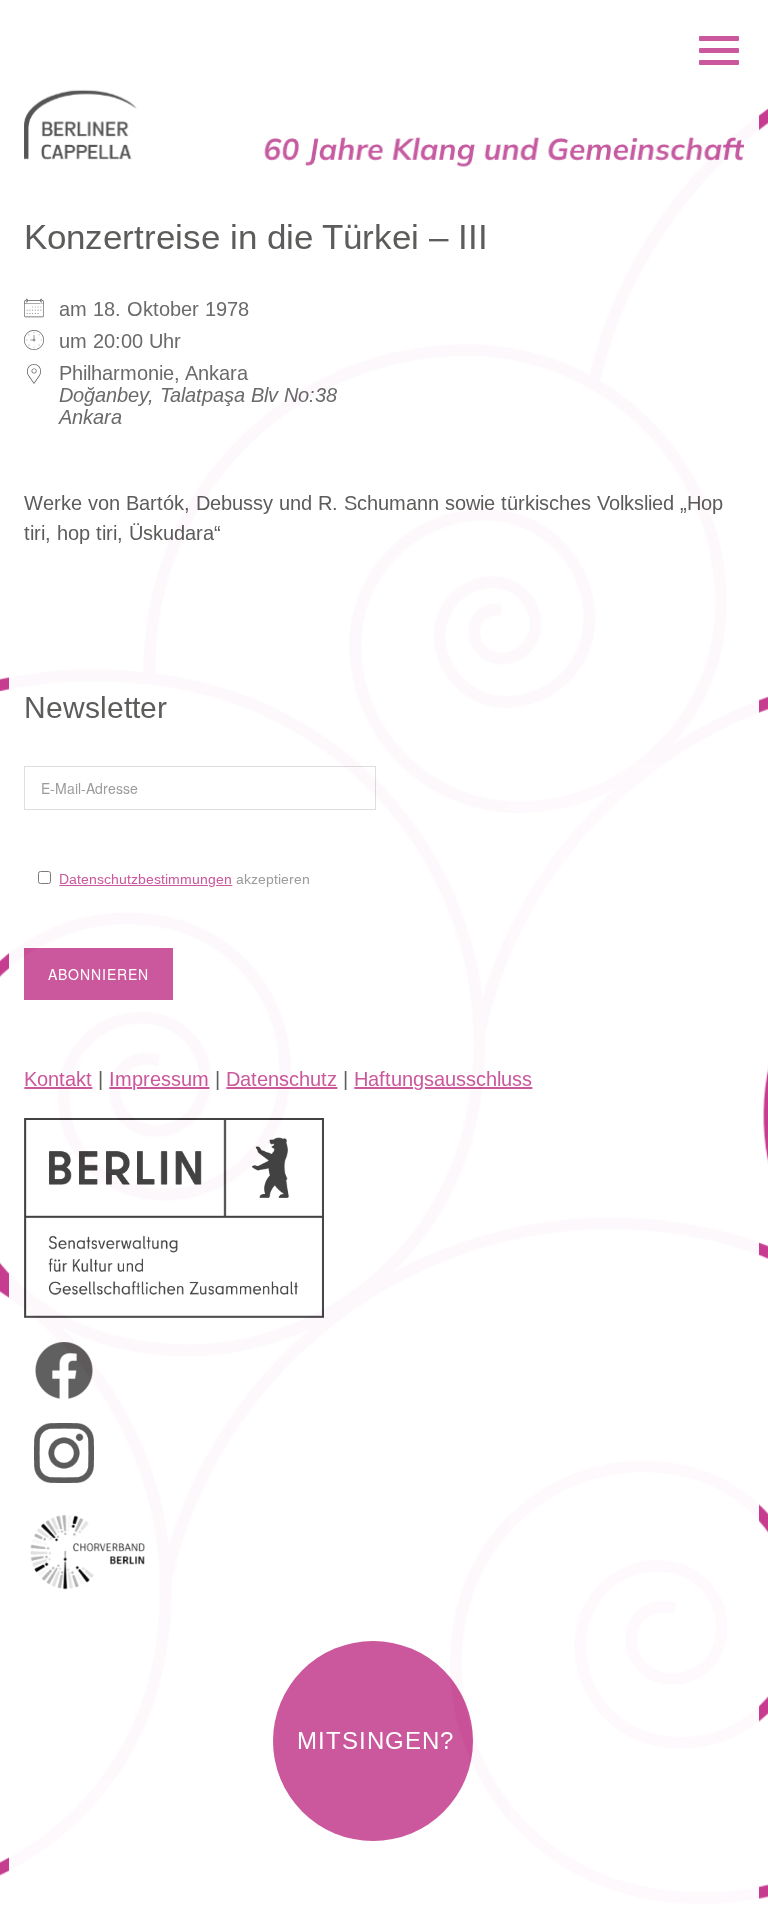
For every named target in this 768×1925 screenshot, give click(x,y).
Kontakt (58, 1079)
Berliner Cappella (132, 23)
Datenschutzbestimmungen (145, 879)
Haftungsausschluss (443, 1079)
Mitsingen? (375, 1740)
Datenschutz (281, 1079)
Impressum (159, 1079)
